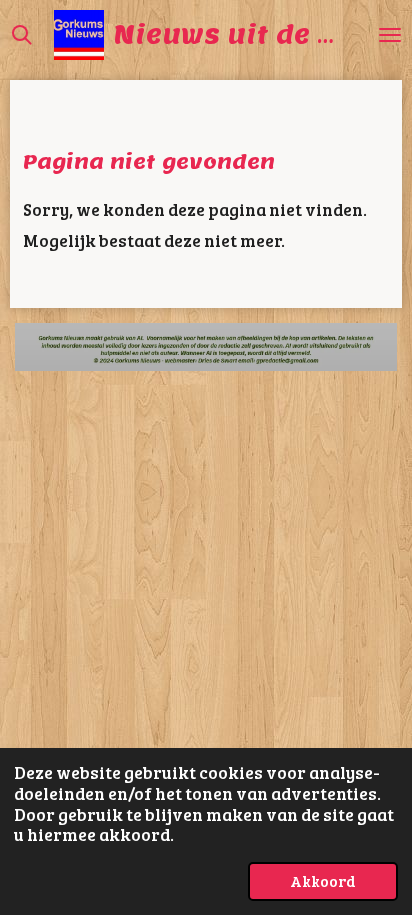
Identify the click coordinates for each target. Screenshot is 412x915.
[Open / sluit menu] (390, 35)
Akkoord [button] (323, 880)
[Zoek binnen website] (22, 35)
